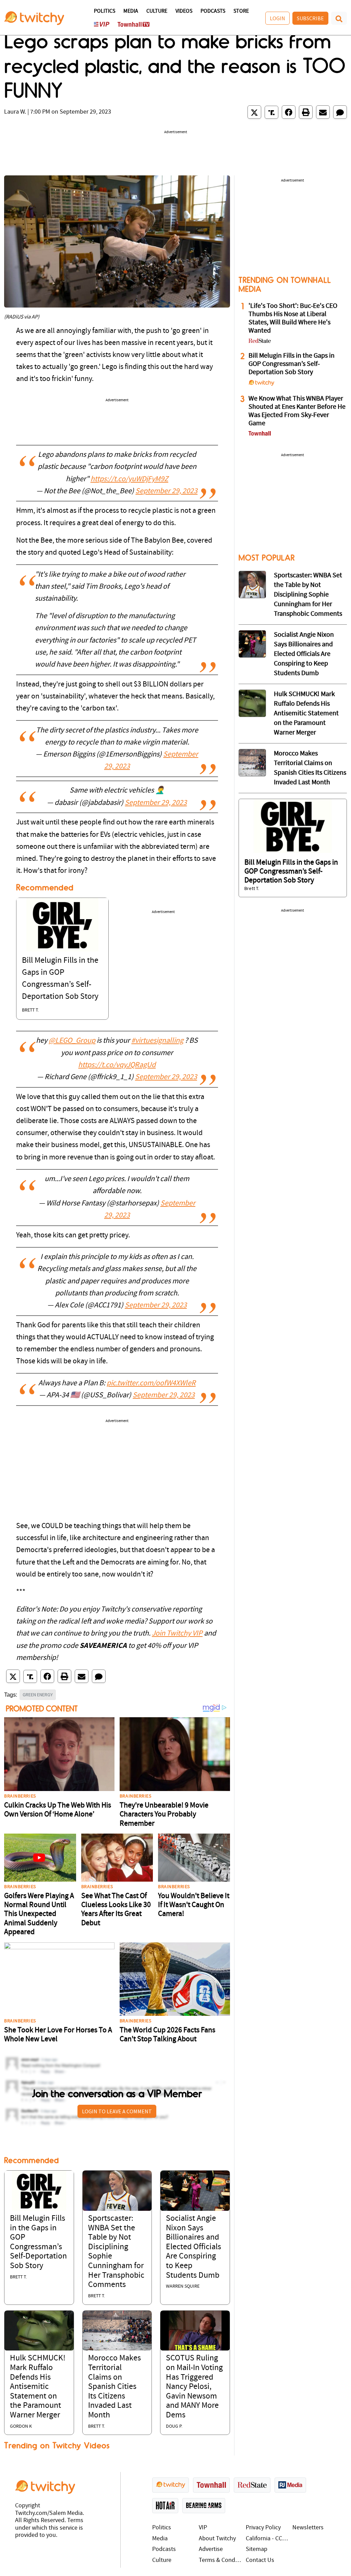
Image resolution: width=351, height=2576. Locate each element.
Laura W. (15, 112)
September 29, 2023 (166, 491)
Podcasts (213, 11)
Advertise (211, 2549)
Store (241, 11)
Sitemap (257, 2549)
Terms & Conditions (221, 2560)
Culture (157, 11)
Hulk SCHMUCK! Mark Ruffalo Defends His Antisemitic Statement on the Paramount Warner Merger (38, 2387)
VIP (203, 2528)
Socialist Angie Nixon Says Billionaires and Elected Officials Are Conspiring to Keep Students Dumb (193, 2247)
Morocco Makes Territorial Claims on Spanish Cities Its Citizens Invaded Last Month (114, 2387)
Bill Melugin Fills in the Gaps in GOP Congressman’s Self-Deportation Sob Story (292, 364)
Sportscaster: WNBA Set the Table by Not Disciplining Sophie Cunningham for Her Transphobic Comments (308, 595)
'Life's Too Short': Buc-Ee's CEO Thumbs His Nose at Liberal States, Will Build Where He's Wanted (293, 319)
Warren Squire (183, 2286)
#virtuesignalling (157, 1041)
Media (131, 11)
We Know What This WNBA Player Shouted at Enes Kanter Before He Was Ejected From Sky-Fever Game (297, 411)
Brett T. (30, 1010)
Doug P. (174, 2427)
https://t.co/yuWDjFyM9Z (129, 479)
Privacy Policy (263, 2528)
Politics (105, 11)
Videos (184, 11)
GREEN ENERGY (38, 1695)
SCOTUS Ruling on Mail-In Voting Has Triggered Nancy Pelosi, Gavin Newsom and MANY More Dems (194, 2387)
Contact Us (260, 2560)
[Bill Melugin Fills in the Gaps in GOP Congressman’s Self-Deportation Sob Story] (62, 925)
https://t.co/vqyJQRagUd (117, 1065)
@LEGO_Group (72, 1041)
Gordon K (21, 2427)
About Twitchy (217, 2539)
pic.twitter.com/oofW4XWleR (151, 1383)
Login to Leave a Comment (117, 2111)
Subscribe (310, 18)
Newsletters (308, 2528)
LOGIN (277, 18)
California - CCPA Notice (268, 2539)
